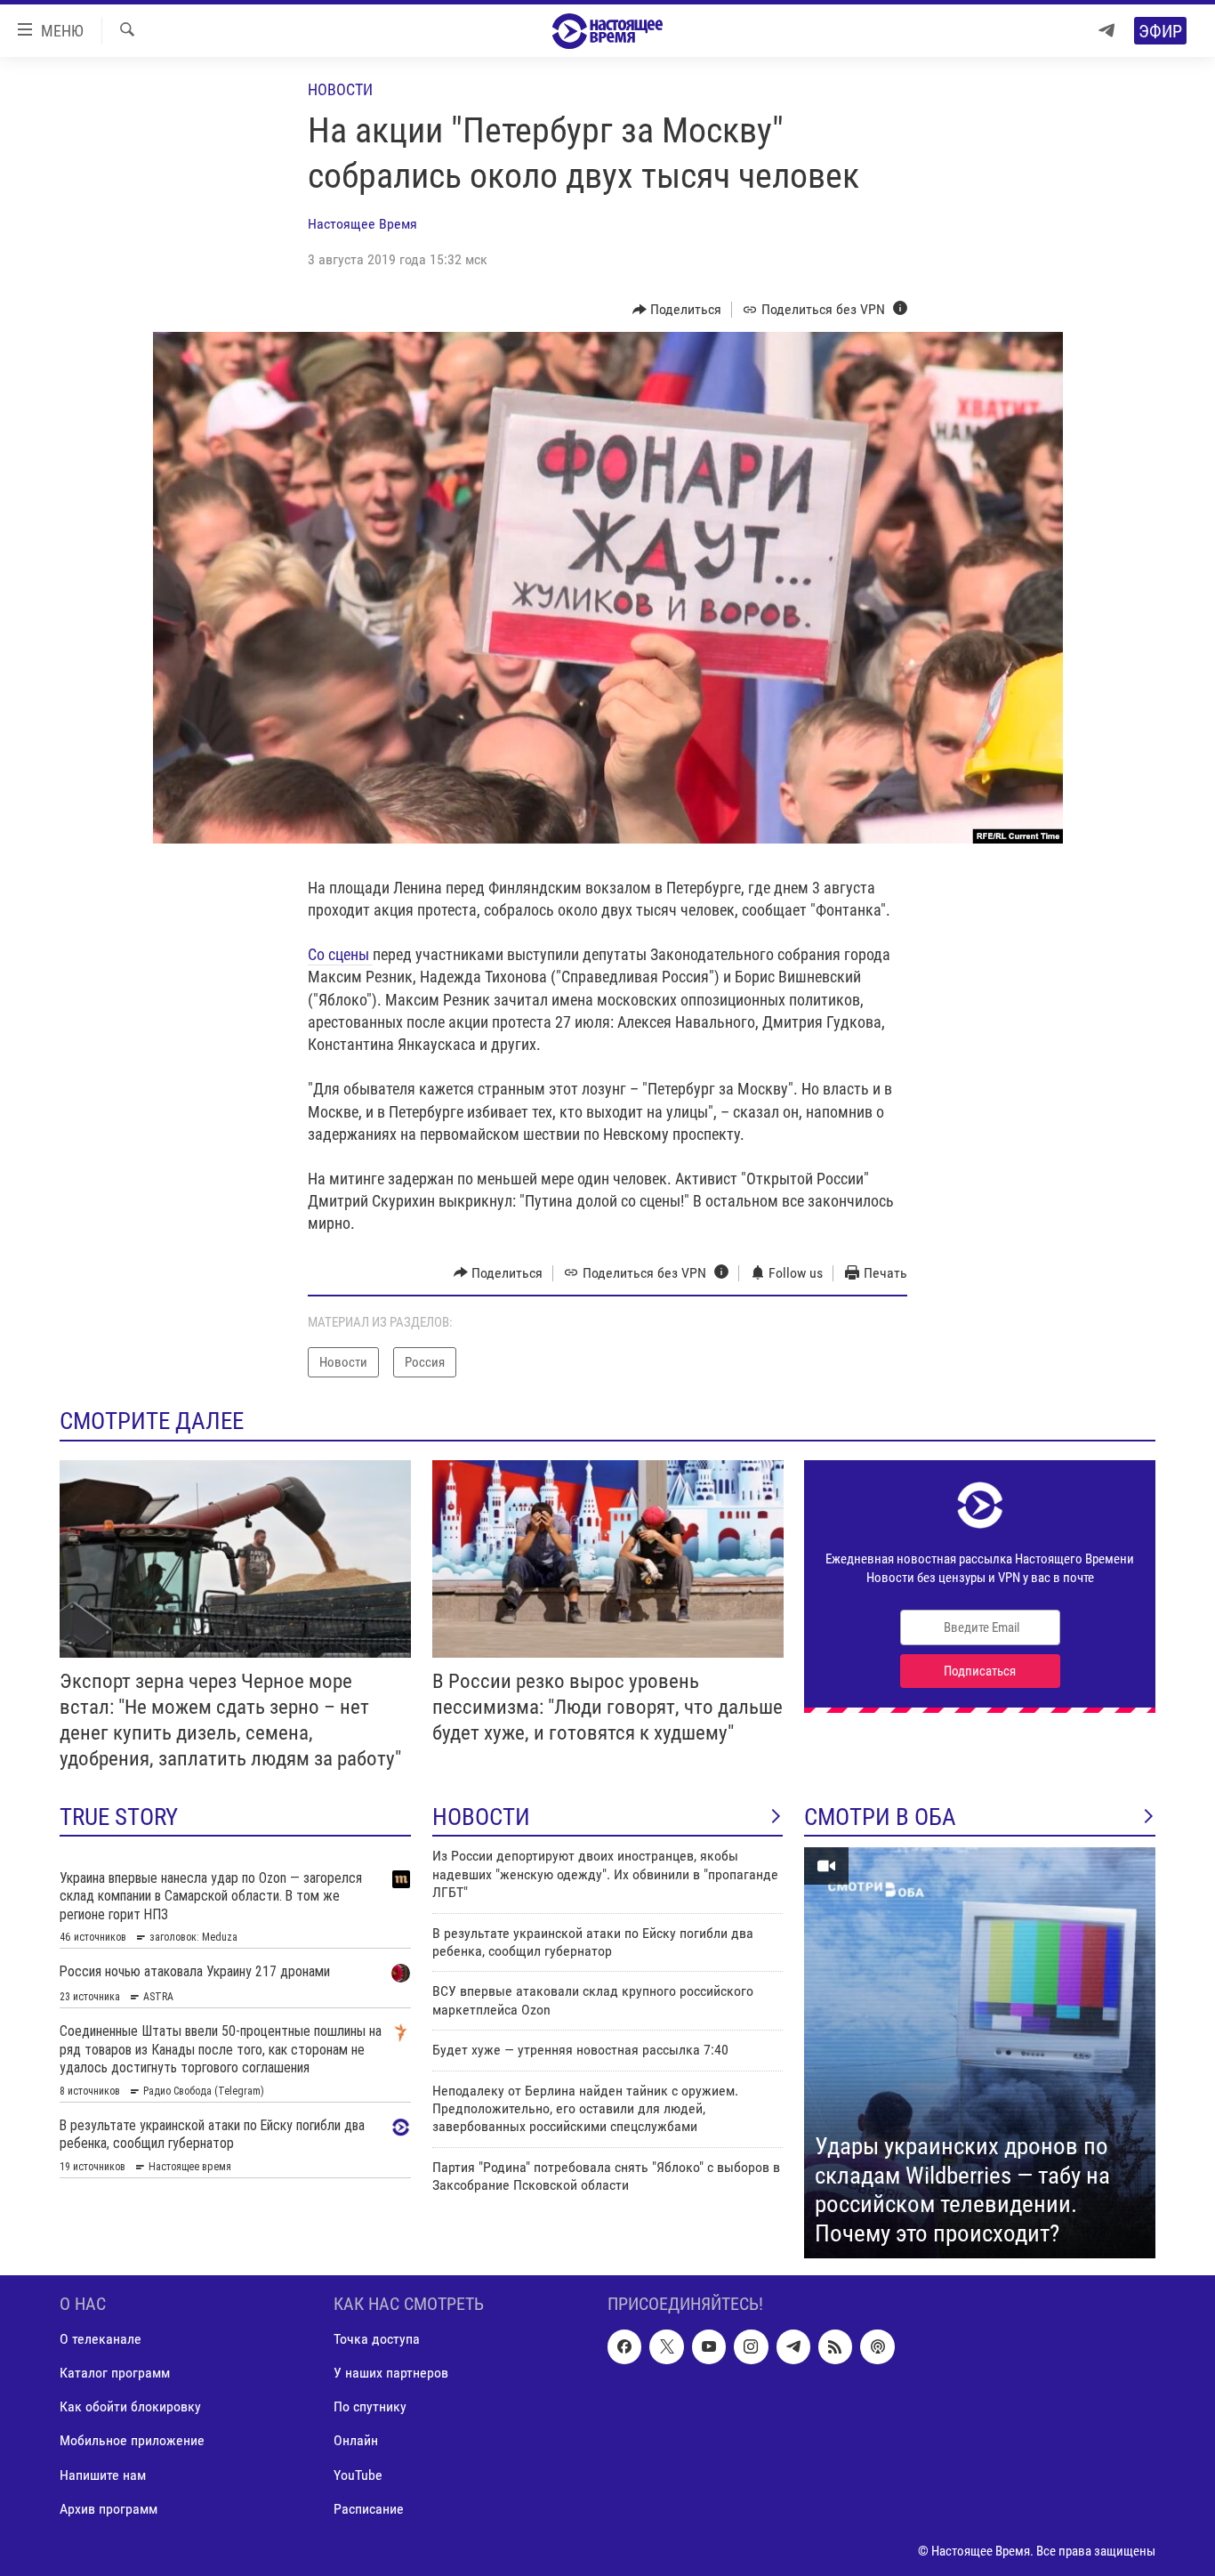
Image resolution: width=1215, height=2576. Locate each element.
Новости (340, 89)
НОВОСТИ (481, 1817)
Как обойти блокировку (130, 2407)
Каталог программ (115, 2374)
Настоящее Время (362, 224)
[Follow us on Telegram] (793, 2347)
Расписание (369, 2509)
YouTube (358, 2475)
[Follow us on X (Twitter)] (666, 2347)
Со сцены (340, 954)
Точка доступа (377, 2340)
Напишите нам (103, 2475)
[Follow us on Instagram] (751, 2347)
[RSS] (835, 2347)
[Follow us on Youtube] (709, 2347)
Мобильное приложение (132, 2441)
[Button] (677, 310)
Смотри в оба (880, 1817)
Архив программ (109, 2509)
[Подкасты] (877, 2347)
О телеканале (101, 2340)
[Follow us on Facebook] (624, 2347)
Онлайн (356, 2441)
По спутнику (370, 2407)
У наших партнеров (391, 2374)
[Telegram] (1106, 31)
